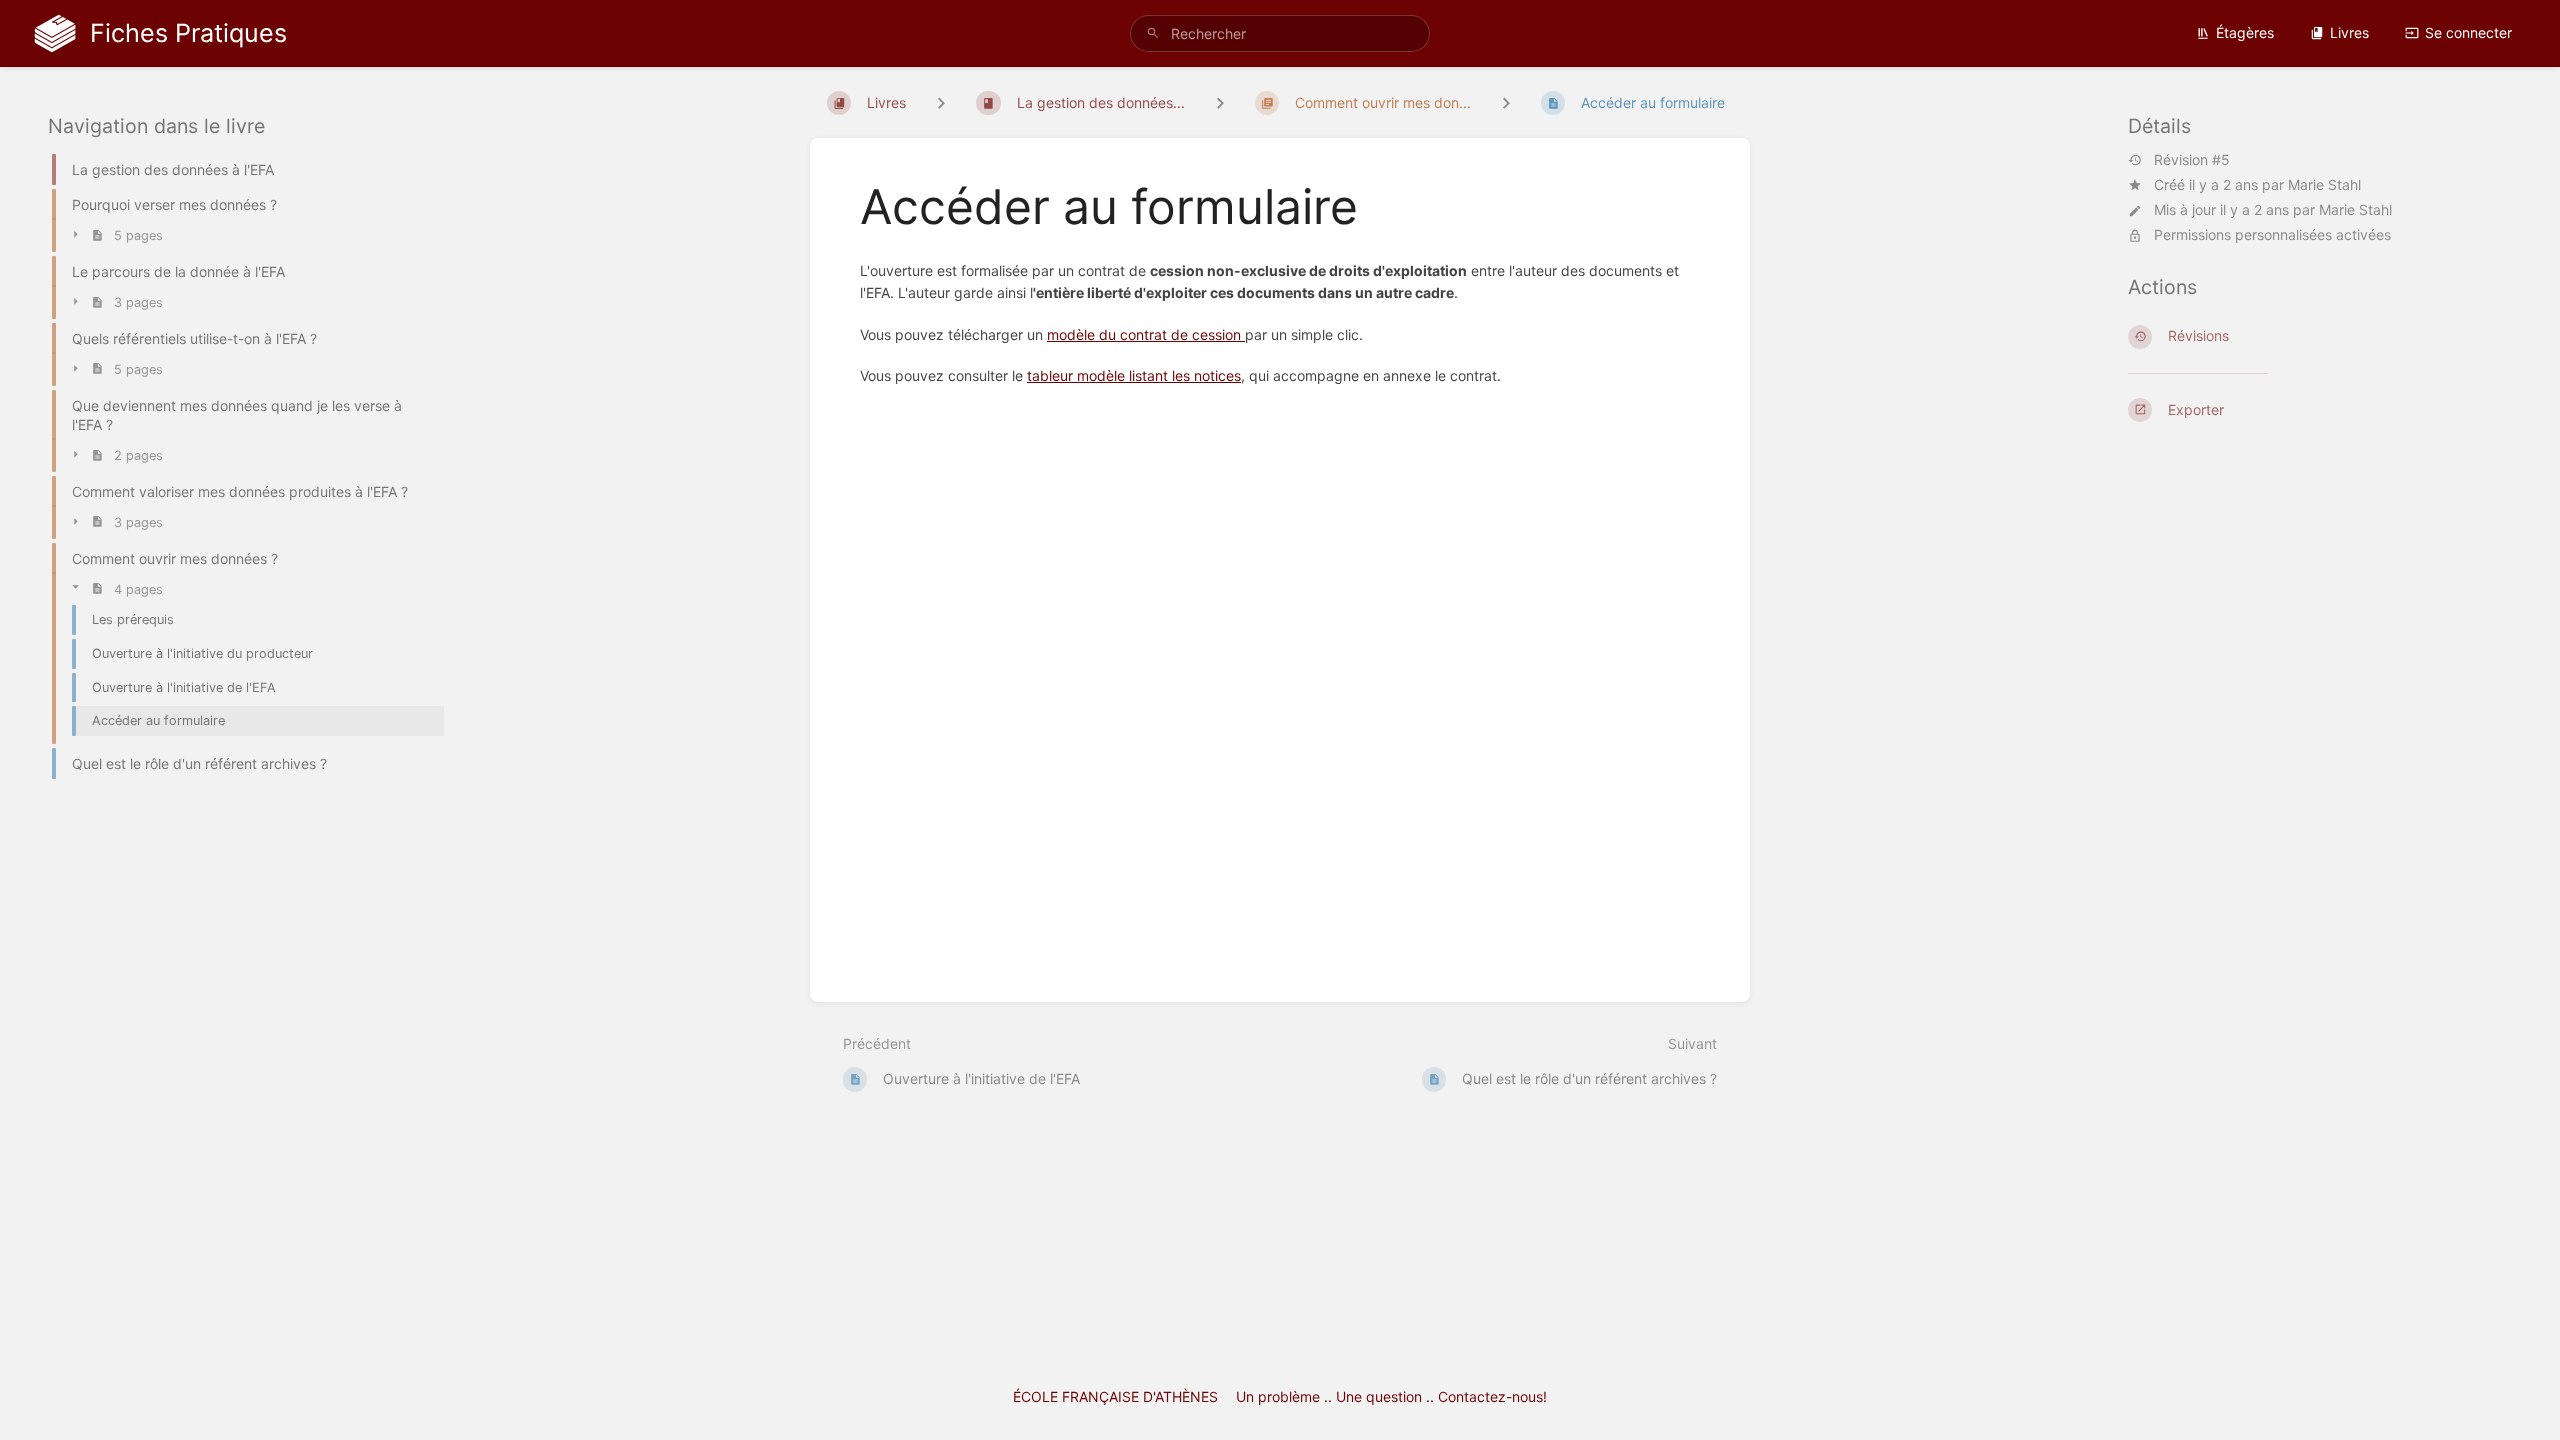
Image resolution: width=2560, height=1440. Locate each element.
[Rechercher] (1153, 33)
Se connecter (2468, 32)
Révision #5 (2192, 160)
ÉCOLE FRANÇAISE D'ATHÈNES (1115, 1396)
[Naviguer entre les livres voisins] (941, 102)
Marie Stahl (2324, 184)
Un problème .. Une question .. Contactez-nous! (1391, 1396)
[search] (1280, 33)
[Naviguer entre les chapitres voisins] (1220, 102)
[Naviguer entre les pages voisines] (1506, 102)
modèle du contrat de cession (1146, 334)
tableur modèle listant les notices (1134, 375)
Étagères (2245, 32)
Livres (2349, 32)
